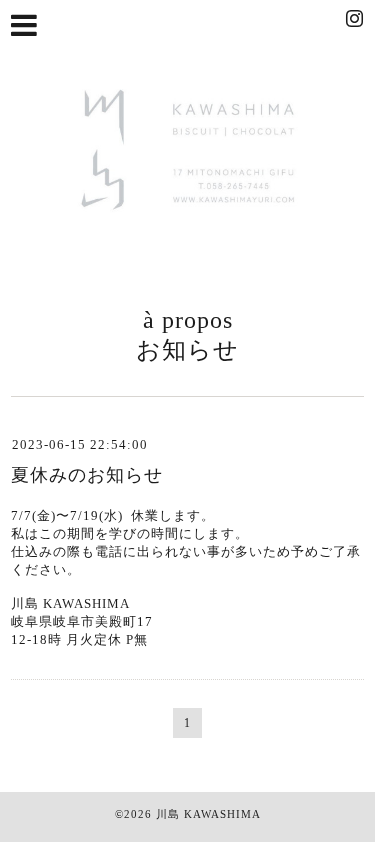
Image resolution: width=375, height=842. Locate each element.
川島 (168, 814)
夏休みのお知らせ (87, 475)
